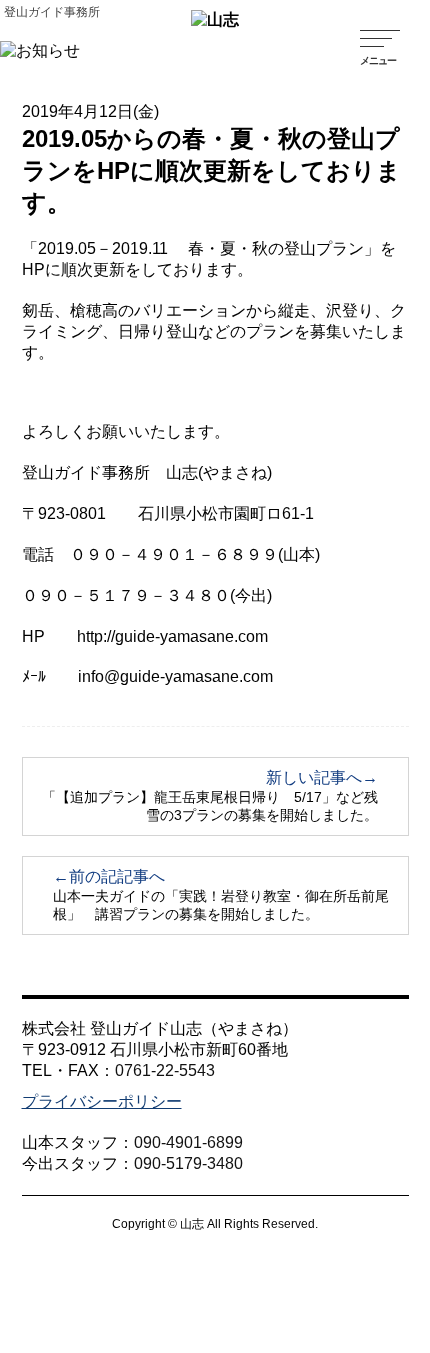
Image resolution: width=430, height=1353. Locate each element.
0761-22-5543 (165, 1070)
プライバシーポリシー (102, 1101)
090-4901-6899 (188, 1142)
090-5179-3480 (188, 1163)
